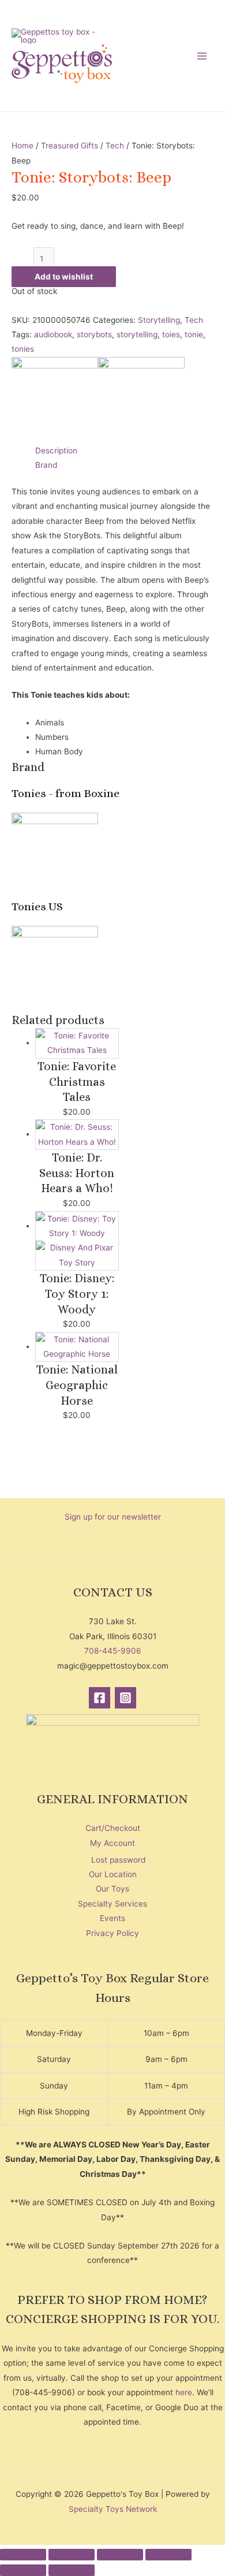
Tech (115, 146)
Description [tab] (56, 451)
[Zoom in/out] (23, 2555)
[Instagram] (125, 1698)
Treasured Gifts (70, 146)
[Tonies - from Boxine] (55, 399)
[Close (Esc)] (168, 2555)
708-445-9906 (113, 1651)
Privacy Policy (112, 1933)
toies (171, 334)
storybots (94, 334)
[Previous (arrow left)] (23, 2570)
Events (112, 1918)
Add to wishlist (64, 277)
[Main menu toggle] (202, 56)
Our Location (113, 1874)
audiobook (53, 334)
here (184, 2392)
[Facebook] (100, 1698)
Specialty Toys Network (113, 2509)
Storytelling (159, 320)
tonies (23, 349)
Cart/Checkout (113, 1828)
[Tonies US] (141, 399)
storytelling (137, 334)
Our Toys (112, 1889)
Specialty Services (112, 1904)
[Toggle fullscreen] (72, 2555)
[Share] (120, 2555)
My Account (112, 1843)
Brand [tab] (46, 465)
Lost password (118, 1860)
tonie (194, 334)
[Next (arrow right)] (72, 2570)
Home (22, 146)
